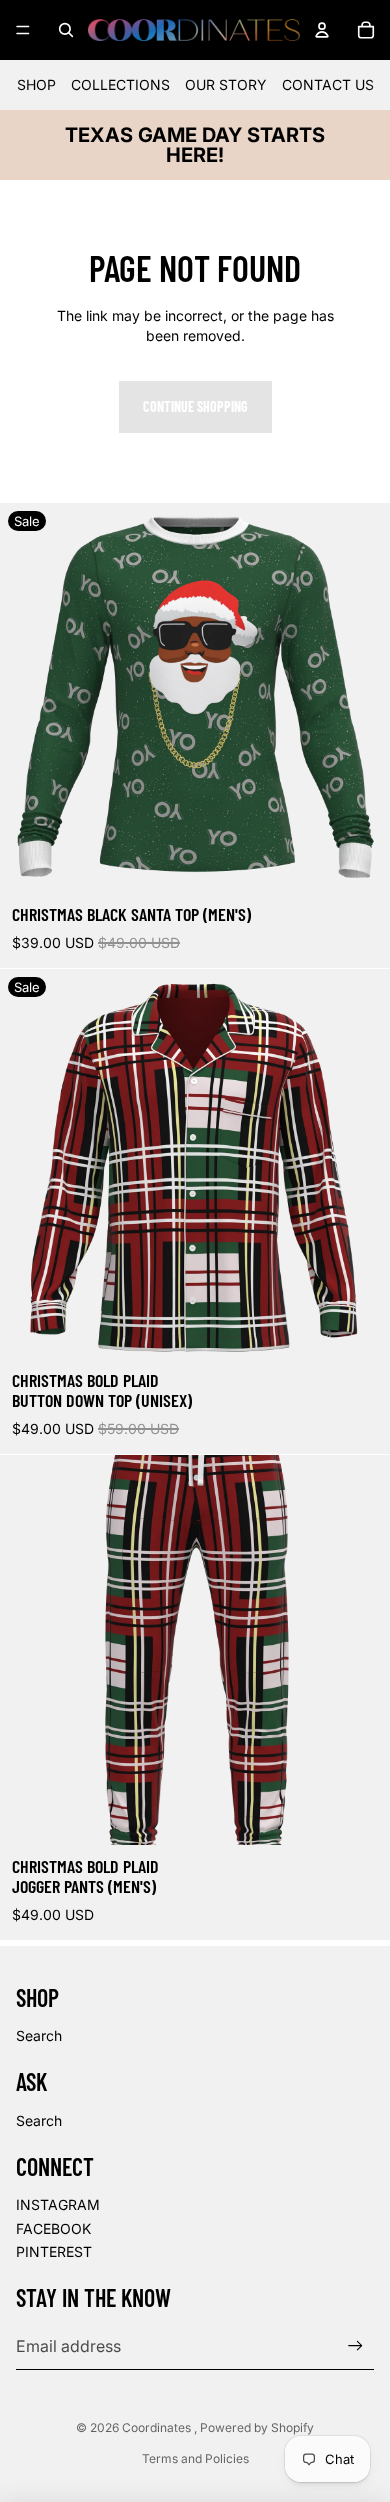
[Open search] (66, 30)
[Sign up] (355, 2345)
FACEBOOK (53, 2228)
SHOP (36, 84)
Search (39, 2035)
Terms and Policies (195, 2458)
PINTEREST (54, 2251)
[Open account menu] (322, 30)
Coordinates (158, 2427)
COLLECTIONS (120, 84)
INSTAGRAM (58, 2204)
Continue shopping (195, 406)
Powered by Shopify (257, 2427)
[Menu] (23, 30)
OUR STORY (226, 84)
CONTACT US (328, 84)
